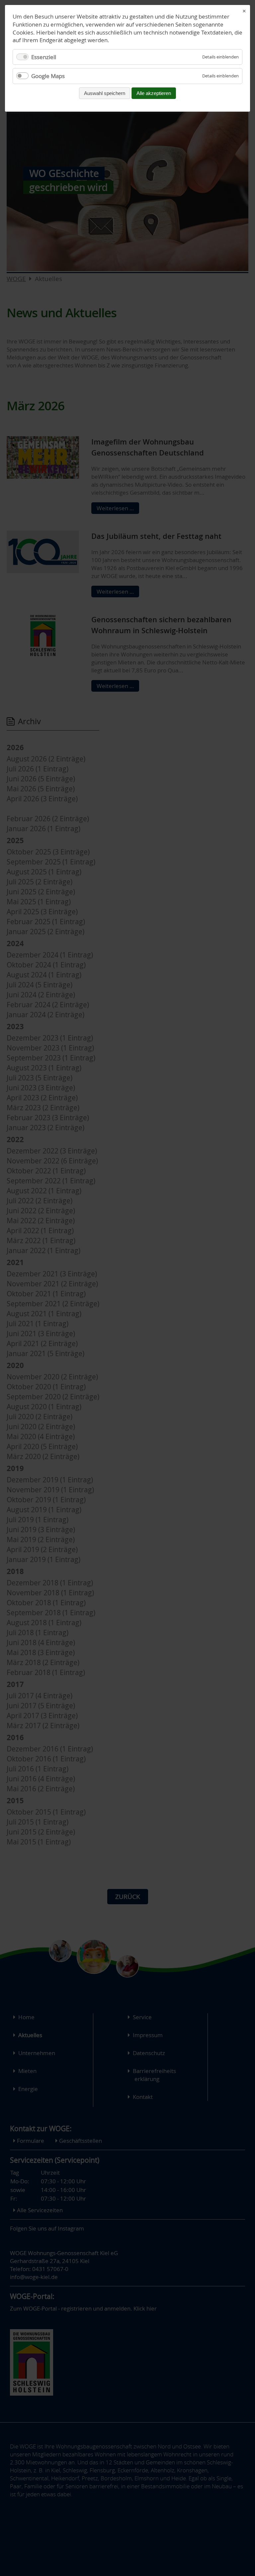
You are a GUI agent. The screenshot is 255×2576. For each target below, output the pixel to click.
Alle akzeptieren (154, 93)
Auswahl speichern (105, 93)
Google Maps (48, 76)
